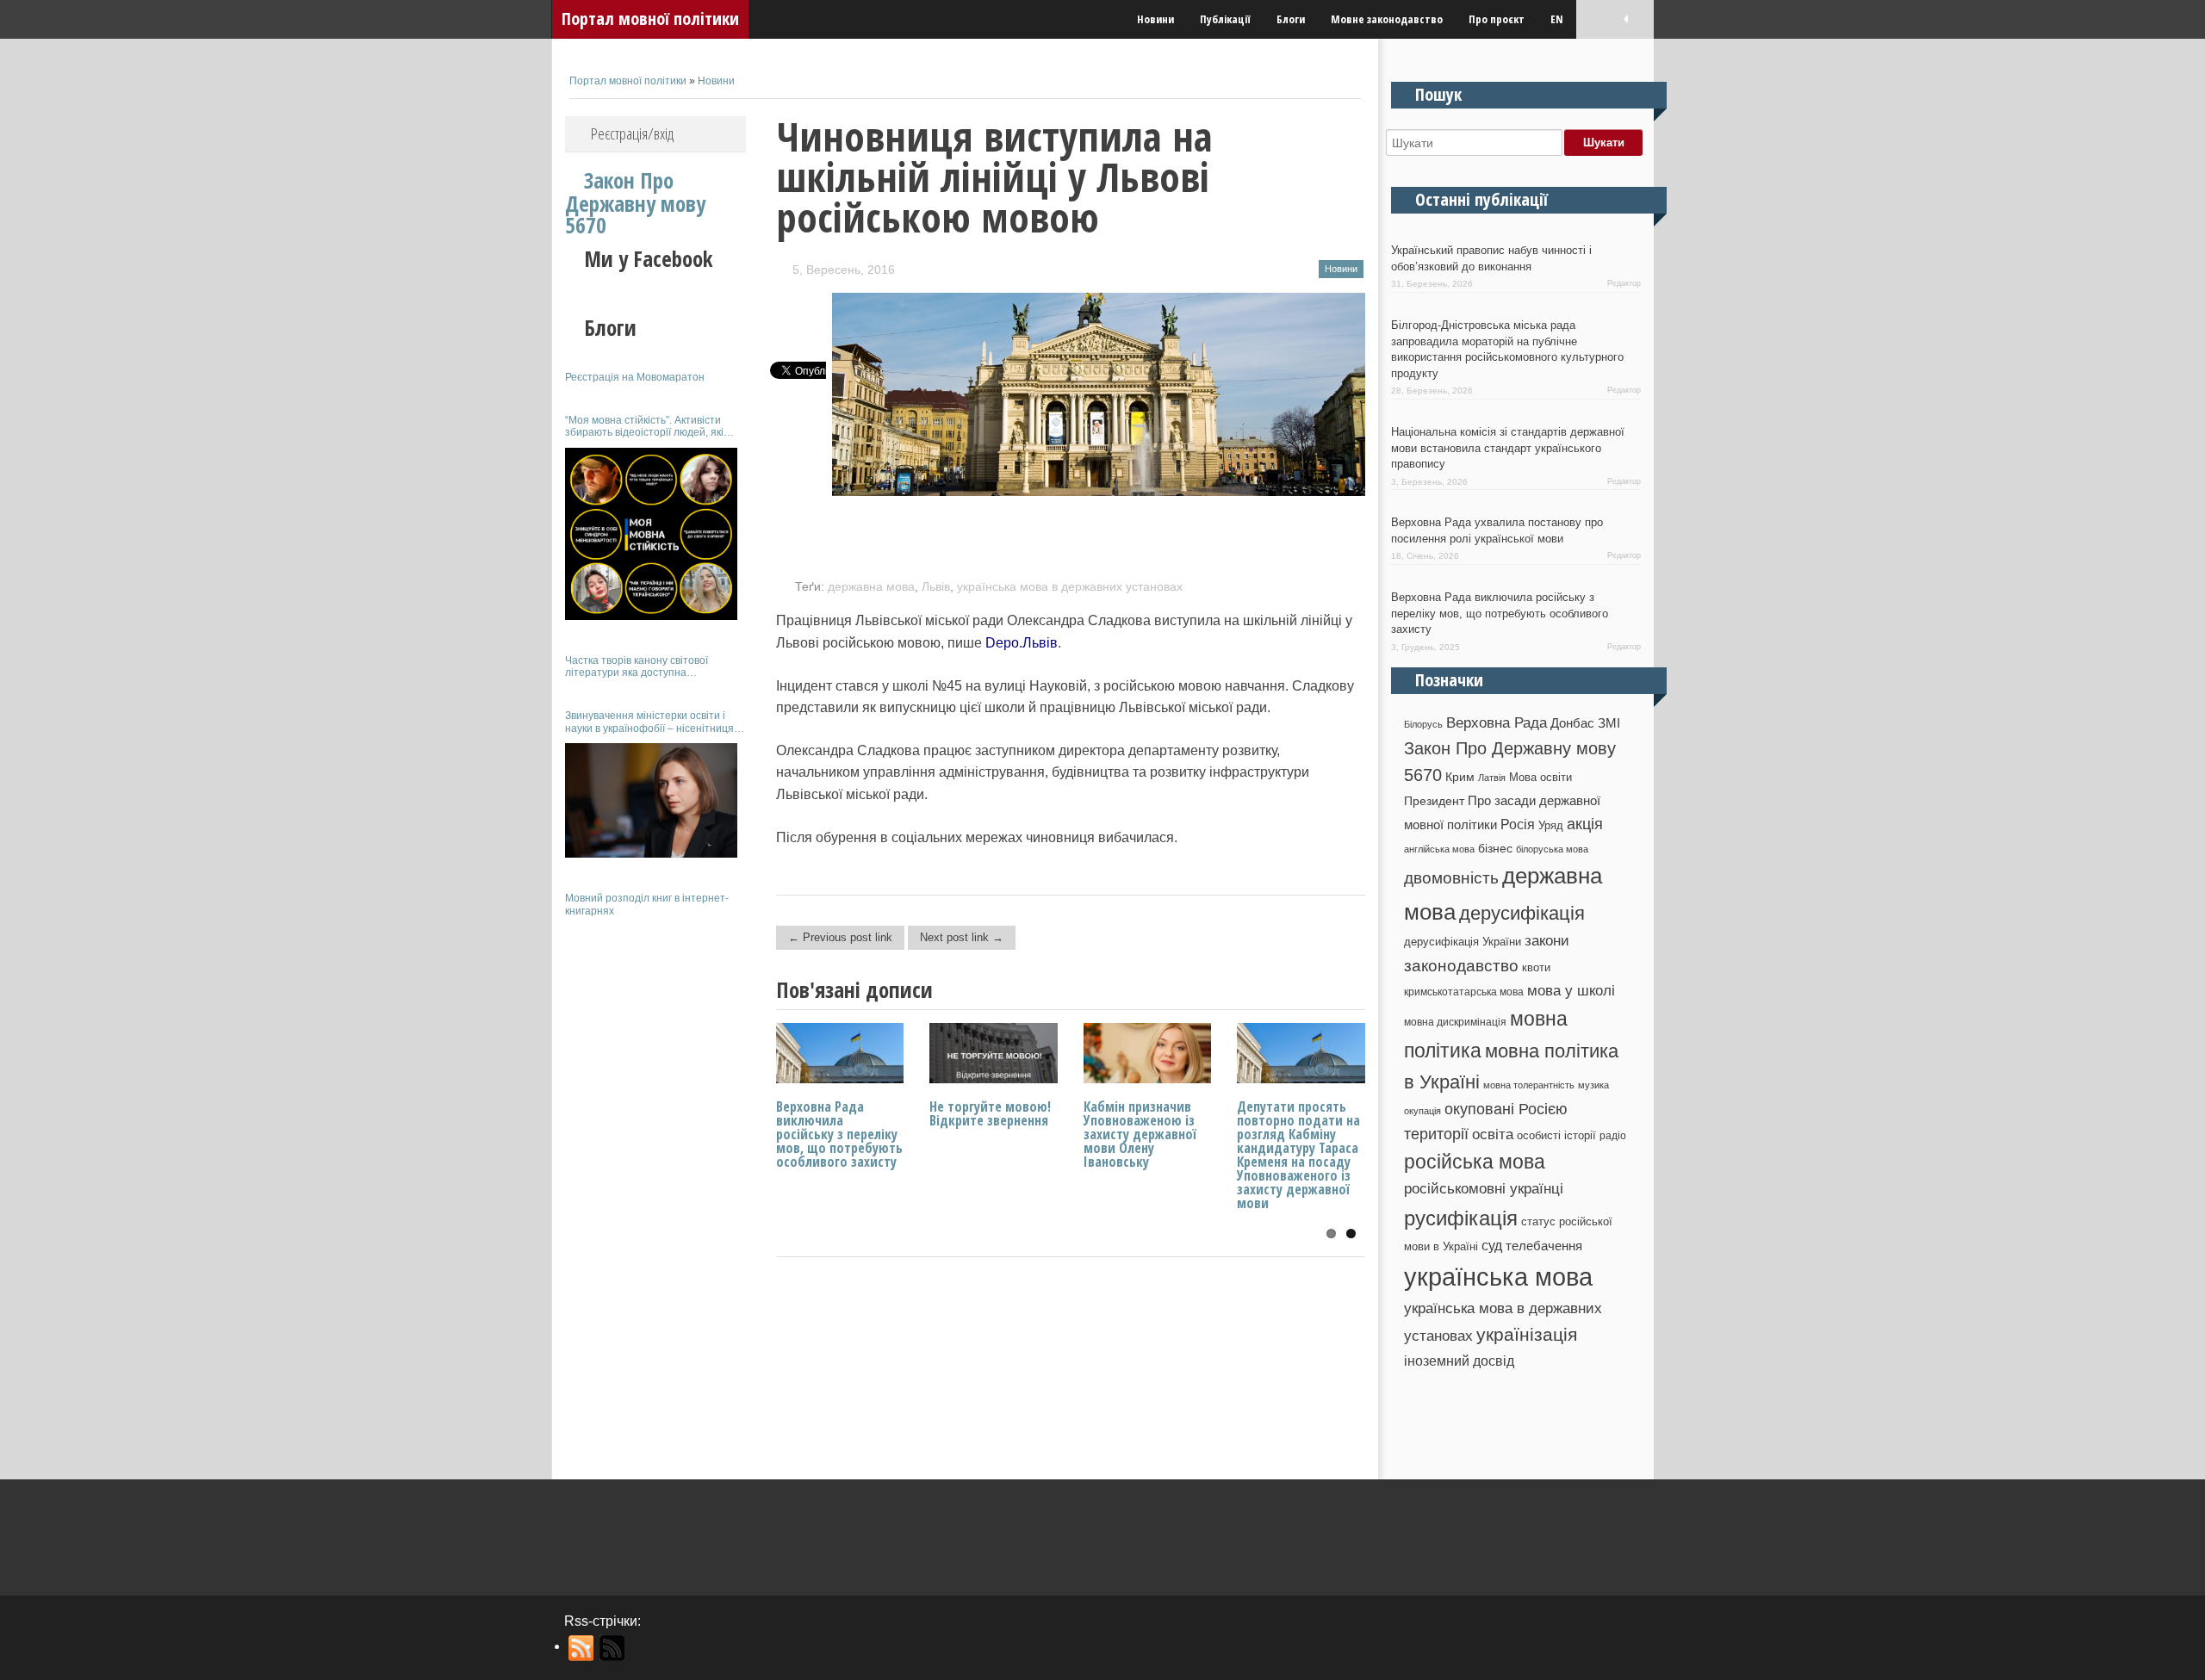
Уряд (1551, 825)
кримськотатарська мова (1464, 992)
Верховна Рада (1497, 722)
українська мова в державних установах (1070, 586)
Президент (1434, 801)
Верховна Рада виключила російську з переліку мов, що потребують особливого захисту (839, 1134)
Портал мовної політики (650, 19)
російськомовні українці (1484, 1189)
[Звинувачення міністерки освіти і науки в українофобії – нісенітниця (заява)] (651, 800)
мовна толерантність (1529, 1085)
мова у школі (1571, 990)
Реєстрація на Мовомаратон (635, 377)
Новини (1155, 19)
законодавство (1461, 966)
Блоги (1291, 19)
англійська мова (1439, 849)
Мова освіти (1540, 777)
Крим (1460, 777)
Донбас (1572, 723)
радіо (1613, 1136)
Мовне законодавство (1387, 19)
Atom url (613, 1648)
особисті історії (1556, 1135)
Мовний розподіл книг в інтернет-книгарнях (647, 904)
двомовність (1451, 878)
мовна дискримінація (1455, 1022)
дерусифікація (1522, 913)
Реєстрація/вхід (632, 133)
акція (1585, 824)
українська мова (1498, 1277)
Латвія (1492, 778)
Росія (1518, 824)
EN (1557, 19)
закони (1547, 941)
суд (1492, 1246)
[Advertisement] (655, 1187)
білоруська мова (1552, 849)
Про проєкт (1497, 19)
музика (1593, 1085)
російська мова (1475, 1162)
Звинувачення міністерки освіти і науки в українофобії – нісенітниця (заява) (649, 722)
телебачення (1544, 1246)
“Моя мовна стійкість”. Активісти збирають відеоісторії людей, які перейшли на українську (644, 427)
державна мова (871, 586)
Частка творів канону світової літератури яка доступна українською (637, 667)
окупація (1422, 1111)
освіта (1493, 1134)
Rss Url (582, 1648)
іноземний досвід (1459, 1361)
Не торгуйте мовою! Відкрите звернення (990, 1113)
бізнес (1495, 848)
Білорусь (1423, 724)
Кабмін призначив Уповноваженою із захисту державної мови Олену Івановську (1140, 1134)
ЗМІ (1609, 723)
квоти (1536, 967)
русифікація (1461, 1218)
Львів (936, 586)
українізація (1527, 1334)
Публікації (1225, 19)
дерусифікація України (1463, 942)
